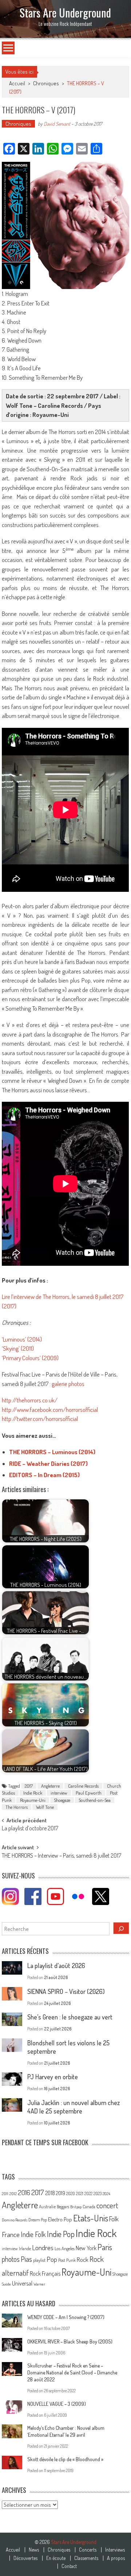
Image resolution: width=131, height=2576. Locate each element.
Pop (52, 2259)
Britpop (76, 2207)
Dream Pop (38, 2220)
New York (86, 2248)
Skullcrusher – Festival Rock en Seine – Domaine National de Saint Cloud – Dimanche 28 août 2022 (72, 2372)
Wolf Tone (45, 1807)
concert (107, 2205)
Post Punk (67, 2260)
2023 (98, 2193)
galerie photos (68, 1384)
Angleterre (50, 1786)
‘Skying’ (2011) (18, 1348)
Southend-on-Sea (95, 1800)
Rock (83, 2259)
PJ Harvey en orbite (53, 2077)
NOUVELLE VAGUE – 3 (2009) (57, 2404)
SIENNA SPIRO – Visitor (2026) (66, 1991)
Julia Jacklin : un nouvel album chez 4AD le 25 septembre (74, 2107)
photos (11, 2259)
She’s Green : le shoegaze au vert (70, 2017)
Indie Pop (61, 2234)
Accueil (13, 2550)
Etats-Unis (91, 2218)
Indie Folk (33, 2234)
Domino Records (15, 2220)
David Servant (57, 124)
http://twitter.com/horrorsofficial (40, 1419)
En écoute (56, 2558)
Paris (105, 2247)
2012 (13, 2194)
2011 (5, 2194)
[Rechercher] (121, 1928)
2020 (71, 2193)
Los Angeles (65, 2248)
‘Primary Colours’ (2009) (30, 1358)
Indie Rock (33, 1793)
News (34, 2550)
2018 (50, 2193)
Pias (26, 2259)
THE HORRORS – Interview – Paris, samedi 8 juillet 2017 (61, 1856)
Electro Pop (60, 2219)
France (11, 2234)
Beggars (63, 2207)
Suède (6, 2284)
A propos (116, 2558)
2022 (88, 2193)
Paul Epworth (89, 1793)
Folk (114, 2219)
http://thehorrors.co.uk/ (30, 1400)
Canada (89, 2206)
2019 (61, 2193)
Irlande (25, 2249)
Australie (47, 2206)
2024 (106, 2194)
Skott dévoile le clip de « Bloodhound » (65, 2459)
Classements (86, 2558)
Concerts (88, 2550)
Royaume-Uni (33, 1800)
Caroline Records (83, 1786)
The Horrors (17, 1807)
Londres (43, 2247)
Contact (69, 2566)
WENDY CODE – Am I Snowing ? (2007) (66, 2317)
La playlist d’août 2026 (56, 1966)
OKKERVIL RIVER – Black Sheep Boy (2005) (70, 2341)
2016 (24, 2192)
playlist (39, 2260)
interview (59, 1793)
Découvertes (25, 2558)
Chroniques (46, 83)
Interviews (115, 2550)
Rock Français (45, 2273)
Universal (22, 2283)
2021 (80, 2193)
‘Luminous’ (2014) (22, 1339)
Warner (39, 2284)
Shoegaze (62, 1800)
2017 (29, 1786)
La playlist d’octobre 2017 (30, 1829)
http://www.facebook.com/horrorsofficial (50, 1410)
